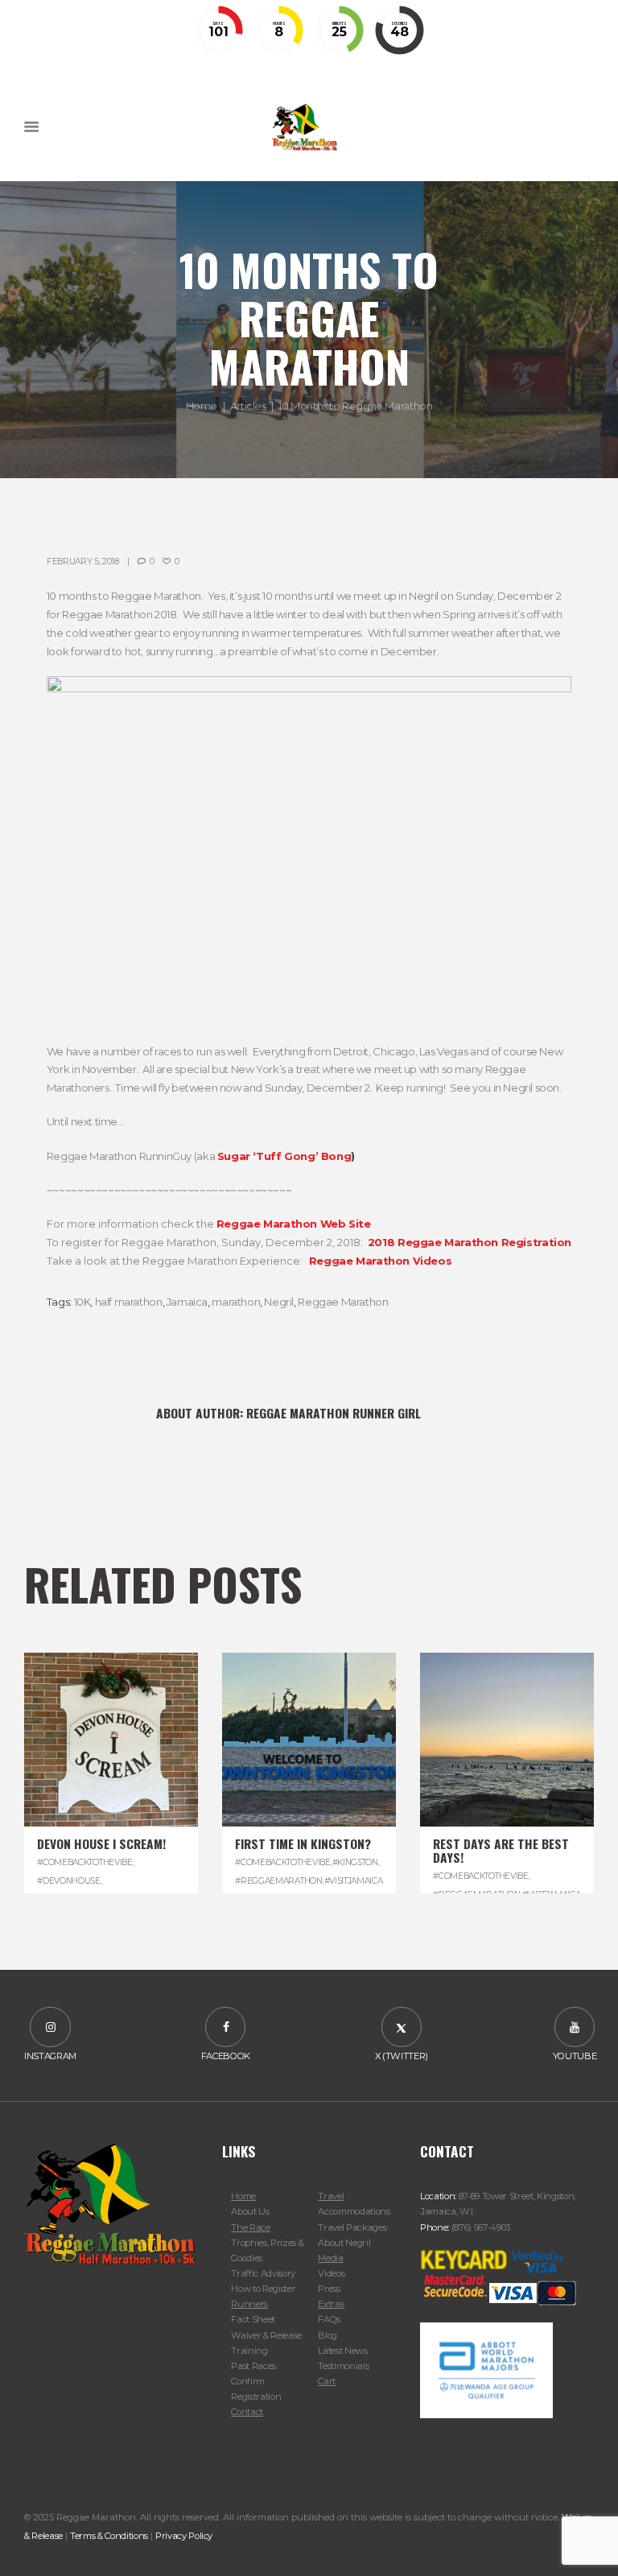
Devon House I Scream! (101, 1843)
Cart (327, 2381)
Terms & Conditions (109, 2536)
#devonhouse (69, 1881)
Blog (328, 2335)
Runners (249, 2304)
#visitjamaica (354, 1881)
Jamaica (187, 1302)
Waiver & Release (266, 2335)
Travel (331, 2196)
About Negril (344, 2243)
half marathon (129, 1302)
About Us (250, 2211)
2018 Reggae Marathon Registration (470, 1242)
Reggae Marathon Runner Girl (334, 1413)
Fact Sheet (253, 2319)
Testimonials (343, 2366)
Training (249, 2351)
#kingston (355, 1862)
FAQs (329, 2319)
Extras (331, 2304)
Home (202, 405)
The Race (250, 2227)
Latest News (342, 2351)
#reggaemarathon (278, 1881)
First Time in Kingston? (303, 1843)
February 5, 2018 (83, 561)
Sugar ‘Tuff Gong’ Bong (284, 1156)
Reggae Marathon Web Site (294, 1224)
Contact (247, 2412)
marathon (236, 1302)
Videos (331, 2273)
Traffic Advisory (263, 2273)
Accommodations (354, 2211)
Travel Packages (352, 2227)
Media (330, 2258)
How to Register (263, 2289)
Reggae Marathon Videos (380, 1261)
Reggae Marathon (343, 1302)
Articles (248, 405)
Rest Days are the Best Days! (501, 1850)
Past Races (253, 2366)
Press (329, 2289)
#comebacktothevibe (84, 1862)
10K (82, 1302)
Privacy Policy (184, 2536)
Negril (279, 1302)
